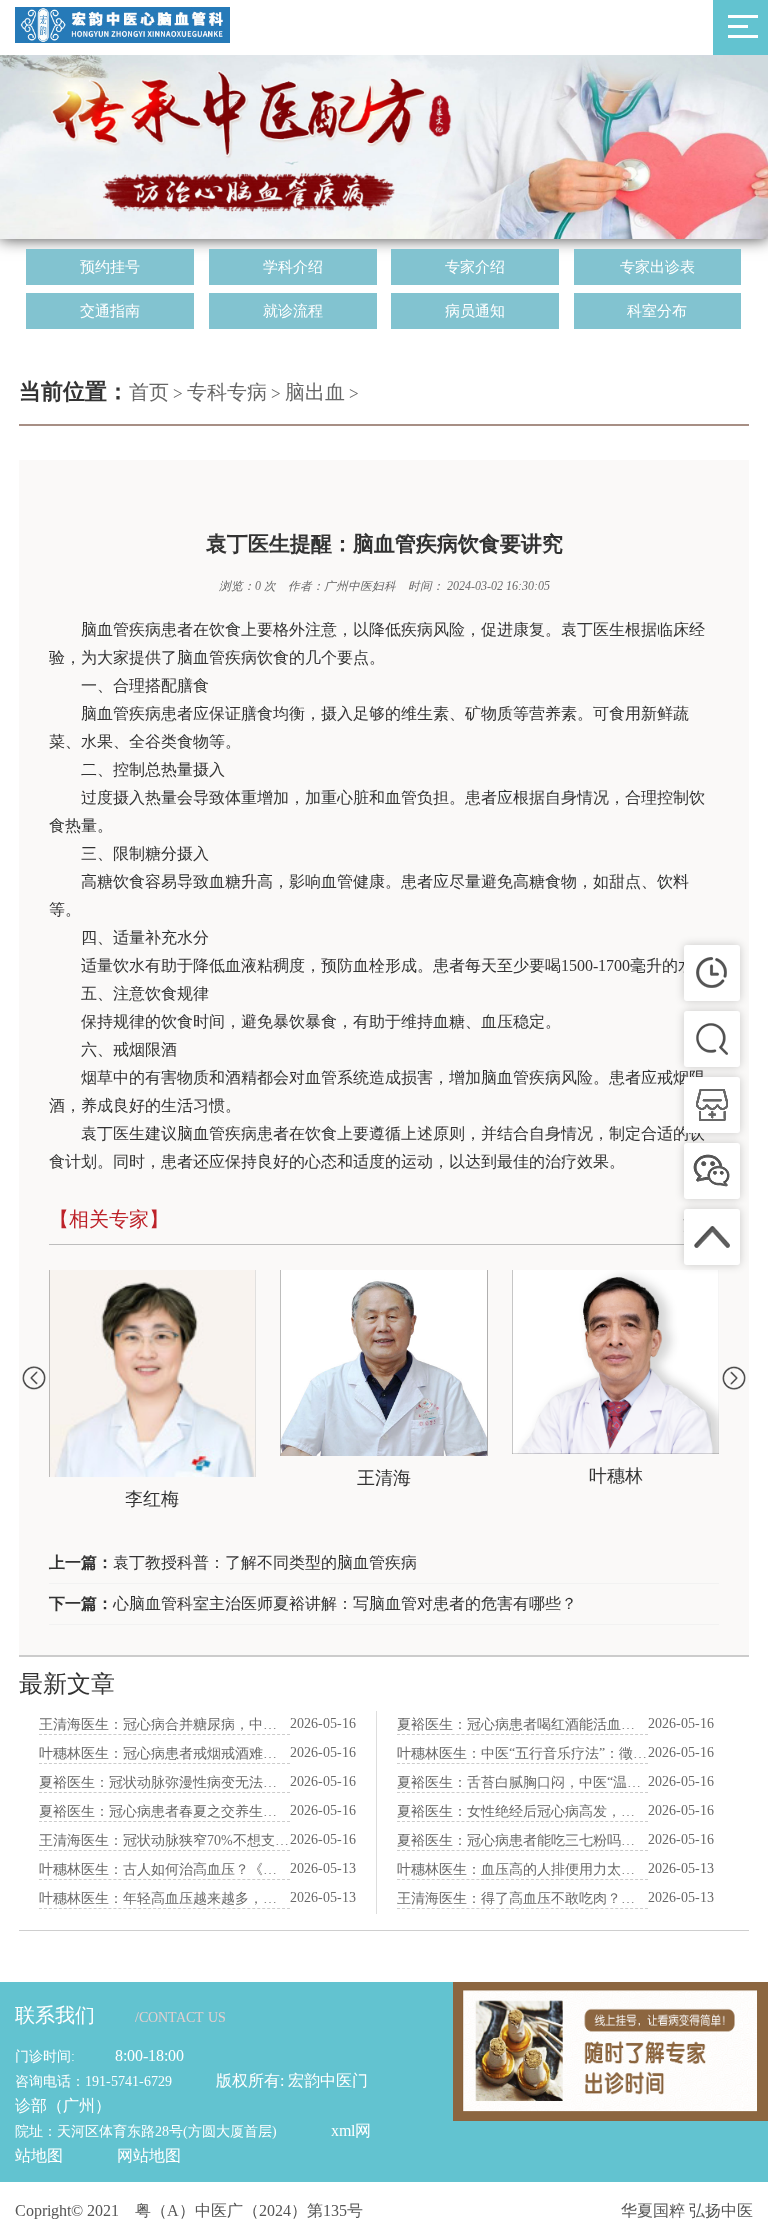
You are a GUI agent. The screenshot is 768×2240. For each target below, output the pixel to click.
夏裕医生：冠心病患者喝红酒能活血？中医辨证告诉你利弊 (523, 1724)
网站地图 (149, 2155)
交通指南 (110, 311)
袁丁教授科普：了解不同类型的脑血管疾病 (265, 1562)
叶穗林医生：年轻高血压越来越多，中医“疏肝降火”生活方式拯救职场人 (164, 1898)
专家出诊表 (657, 267)
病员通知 (475, 311)
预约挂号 (110, 267)
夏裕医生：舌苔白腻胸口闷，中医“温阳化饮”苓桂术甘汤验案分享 (523, 1782)
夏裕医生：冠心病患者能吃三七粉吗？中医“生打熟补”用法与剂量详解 (523, 1840)
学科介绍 (293, 267)
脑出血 (315, 392)
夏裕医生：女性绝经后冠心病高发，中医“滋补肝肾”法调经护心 (523, 1811)
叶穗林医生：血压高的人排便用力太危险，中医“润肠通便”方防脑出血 (523, 1869)
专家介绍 (475, 267)
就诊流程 (293, 311)
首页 (149, 392)
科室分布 (657, 311)
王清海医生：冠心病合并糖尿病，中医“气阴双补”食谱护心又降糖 (164, 1724)
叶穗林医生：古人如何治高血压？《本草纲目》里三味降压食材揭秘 (164, 1869)
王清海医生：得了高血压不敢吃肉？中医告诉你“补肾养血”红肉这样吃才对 (523, 1898)
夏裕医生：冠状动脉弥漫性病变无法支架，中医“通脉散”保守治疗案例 (164, 1782)
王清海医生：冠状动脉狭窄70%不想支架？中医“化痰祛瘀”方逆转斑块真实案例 (164, 1840)
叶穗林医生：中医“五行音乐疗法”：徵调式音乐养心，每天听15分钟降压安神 (523, 1753)
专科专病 (227, 392)
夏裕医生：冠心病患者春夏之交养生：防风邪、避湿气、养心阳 (164, 1811)
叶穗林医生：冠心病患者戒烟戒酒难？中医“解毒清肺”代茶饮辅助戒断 (164, 1753)
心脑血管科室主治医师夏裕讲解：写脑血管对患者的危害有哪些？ (345, 1603)
